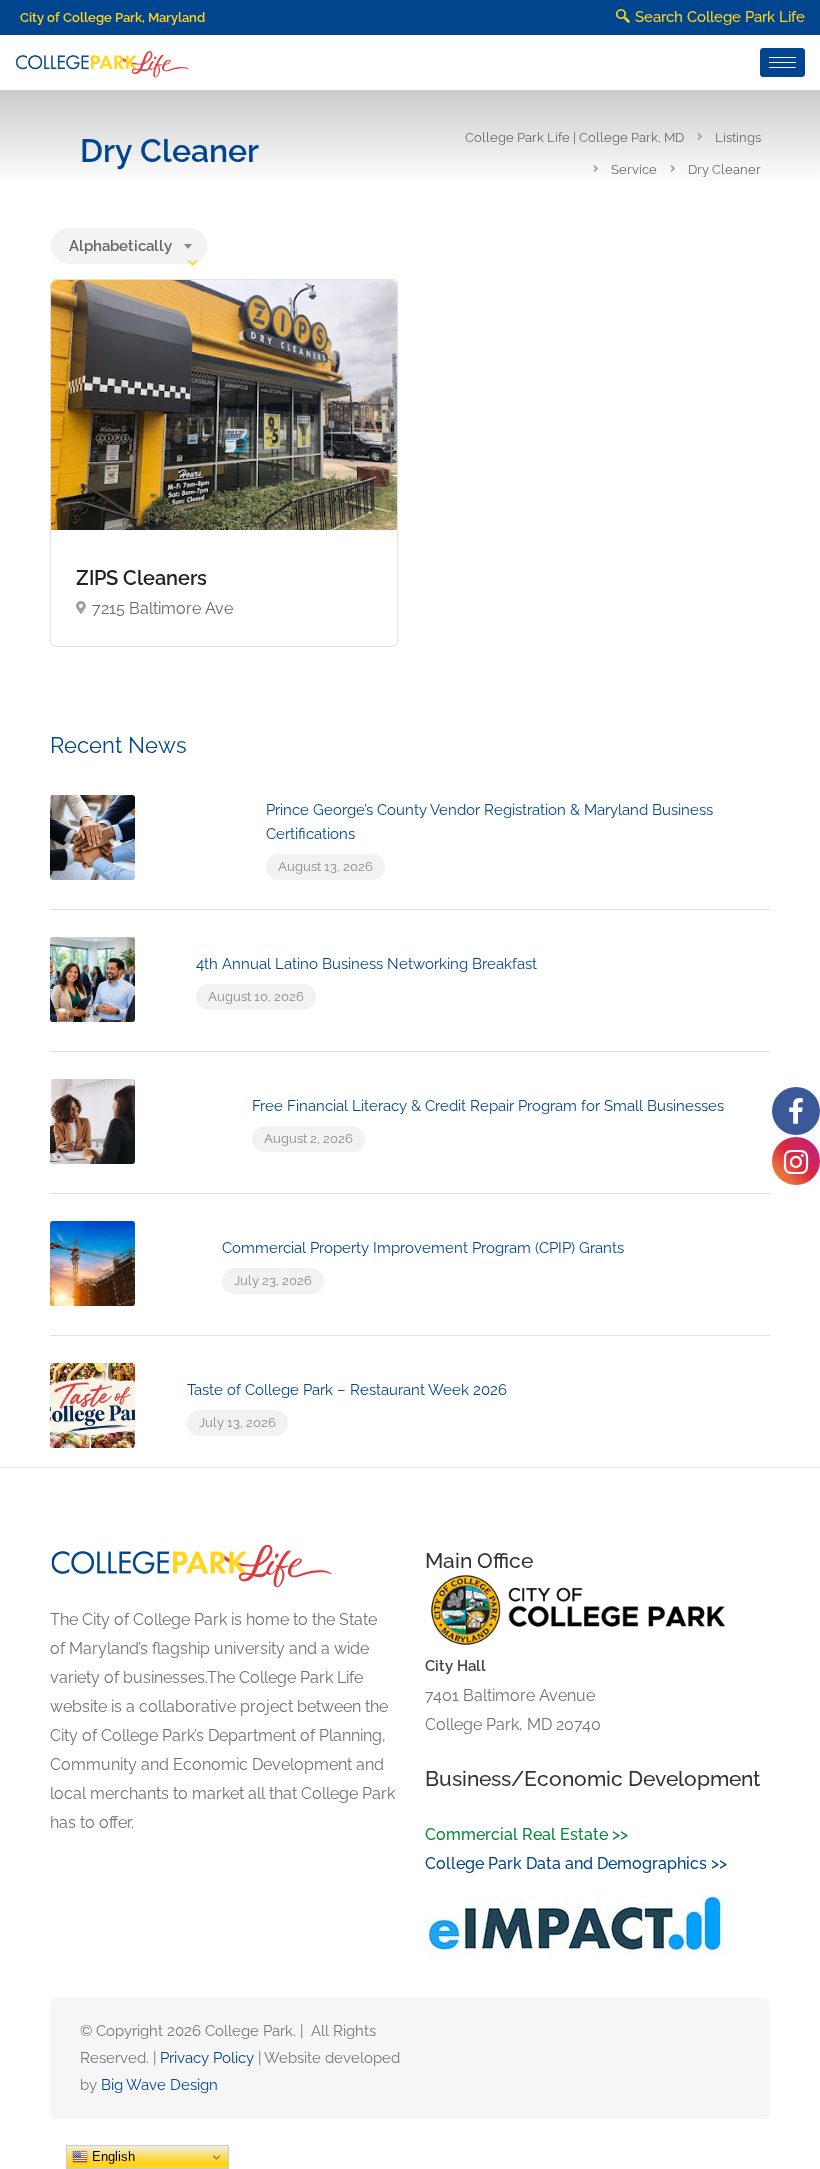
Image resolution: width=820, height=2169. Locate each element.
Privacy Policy (207, 2058)
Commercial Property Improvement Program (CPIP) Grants (423, 1248)
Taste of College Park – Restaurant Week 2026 (347, 1390)
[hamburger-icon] (782, 62)
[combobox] (129, 246)
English (111, 2156)
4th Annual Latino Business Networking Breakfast (366, 964)
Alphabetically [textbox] (120, 246)
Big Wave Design (159, 2085)
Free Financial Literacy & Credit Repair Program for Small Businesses (488, 1106)
